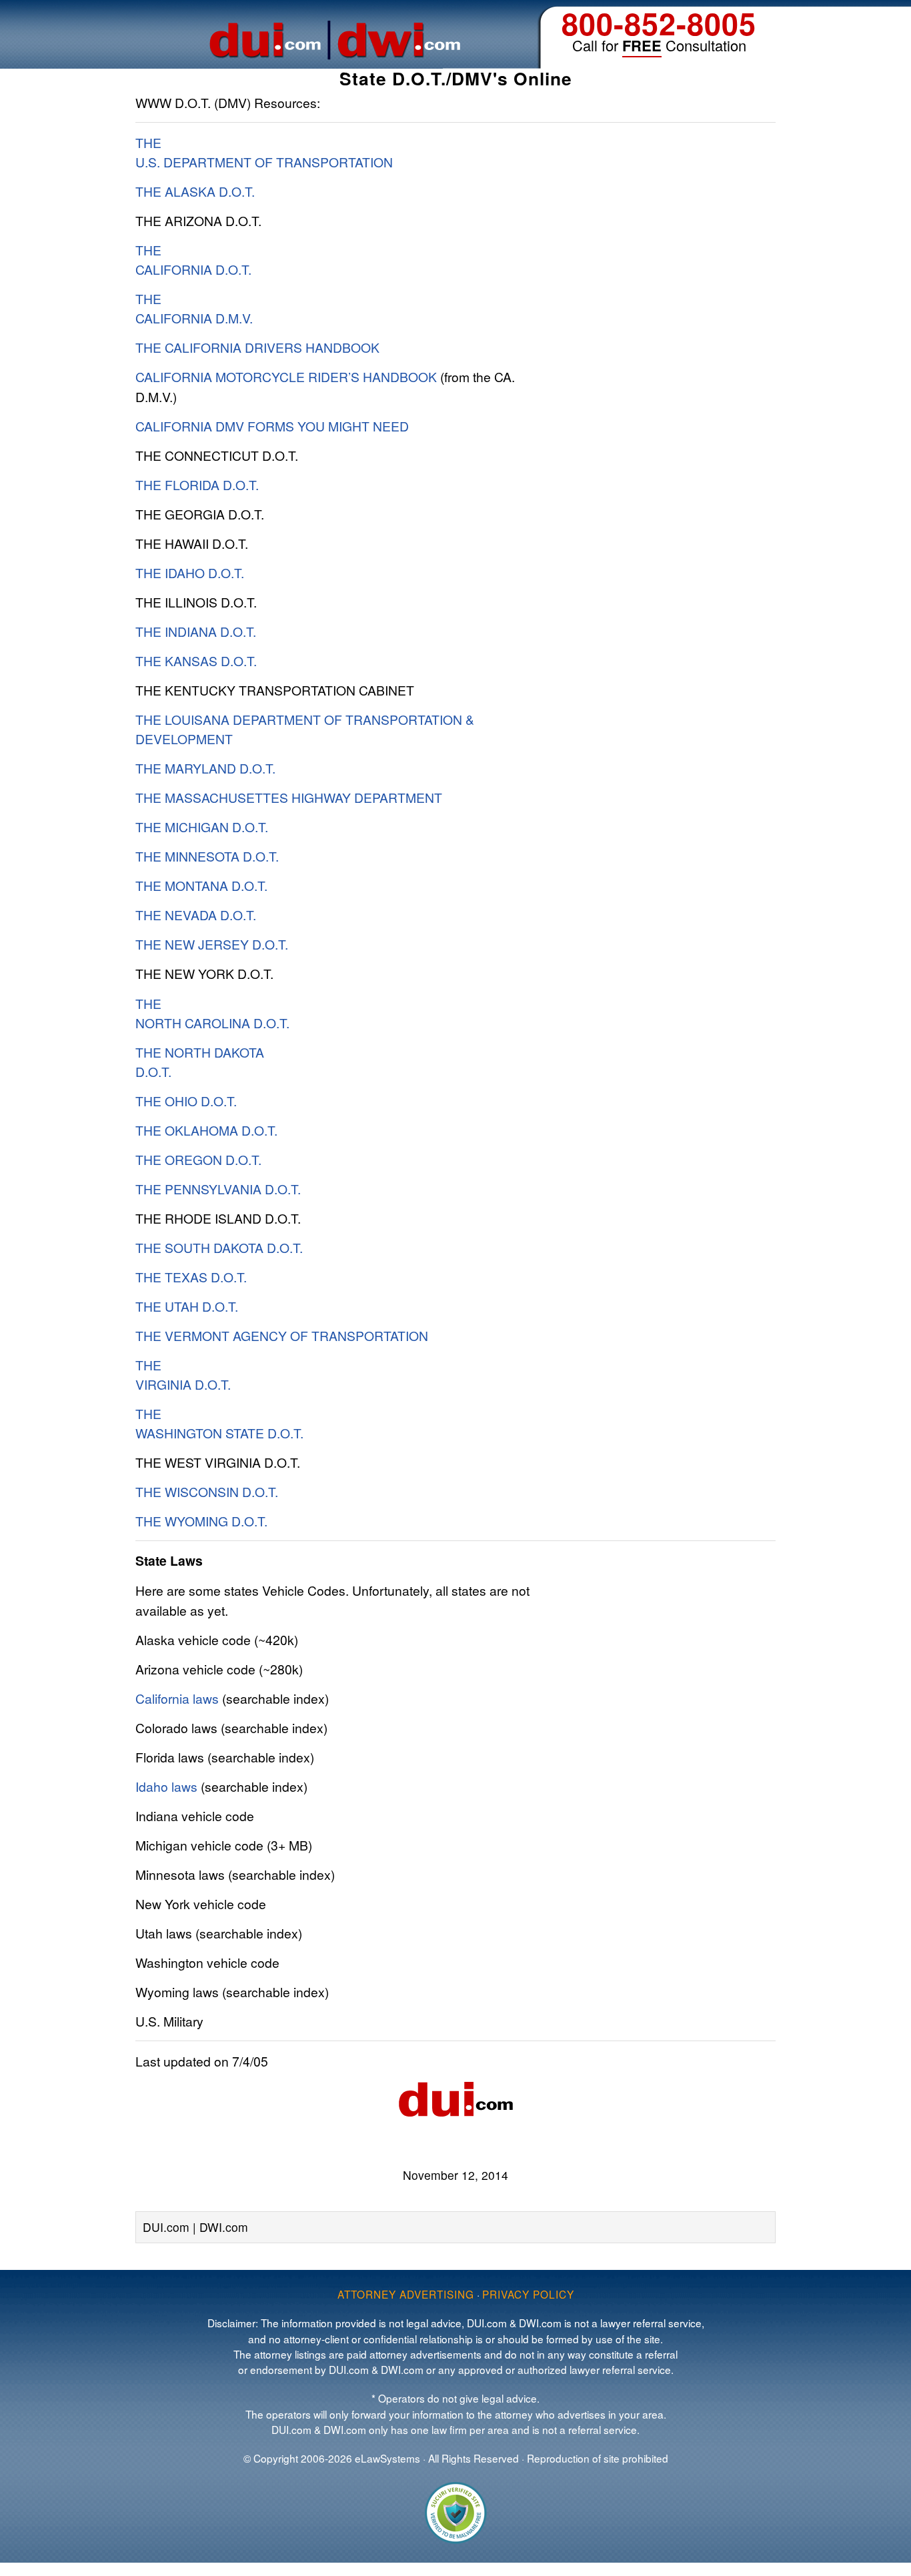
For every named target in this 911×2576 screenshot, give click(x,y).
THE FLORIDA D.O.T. (197, 484)
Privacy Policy (528, 2294)
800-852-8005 (659, 23)
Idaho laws (166, 1786)
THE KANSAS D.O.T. (196, 661)
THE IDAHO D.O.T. (190, 572)
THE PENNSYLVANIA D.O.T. (218, 1189)
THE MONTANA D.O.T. (201, 885)
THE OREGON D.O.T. (198, 1159)
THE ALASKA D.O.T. (195, 191)
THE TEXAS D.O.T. (191, 1277)
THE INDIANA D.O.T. (196, 631)
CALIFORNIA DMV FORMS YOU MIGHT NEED (272, 426)
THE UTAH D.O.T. (187, 1306)
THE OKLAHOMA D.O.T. (206, 1130)
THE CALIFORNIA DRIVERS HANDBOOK (257, 347)
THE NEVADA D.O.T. (196, 915)
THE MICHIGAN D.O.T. (202, 827)
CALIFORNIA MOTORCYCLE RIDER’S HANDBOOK (286, 376)
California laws (177, 1698)
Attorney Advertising (406, 2294)
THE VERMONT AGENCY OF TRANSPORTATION (282, 1335)
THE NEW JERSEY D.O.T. (212, 944)
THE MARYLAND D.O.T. (205, 768)
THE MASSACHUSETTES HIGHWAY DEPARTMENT (289, 797)
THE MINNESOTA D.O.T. (207, 856)
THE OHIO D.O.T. (186, 1101)
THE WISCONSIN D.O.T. (207, 1491)
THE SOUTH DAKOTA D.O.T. (219, 1247)
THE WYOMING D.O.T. (201, 1521)
